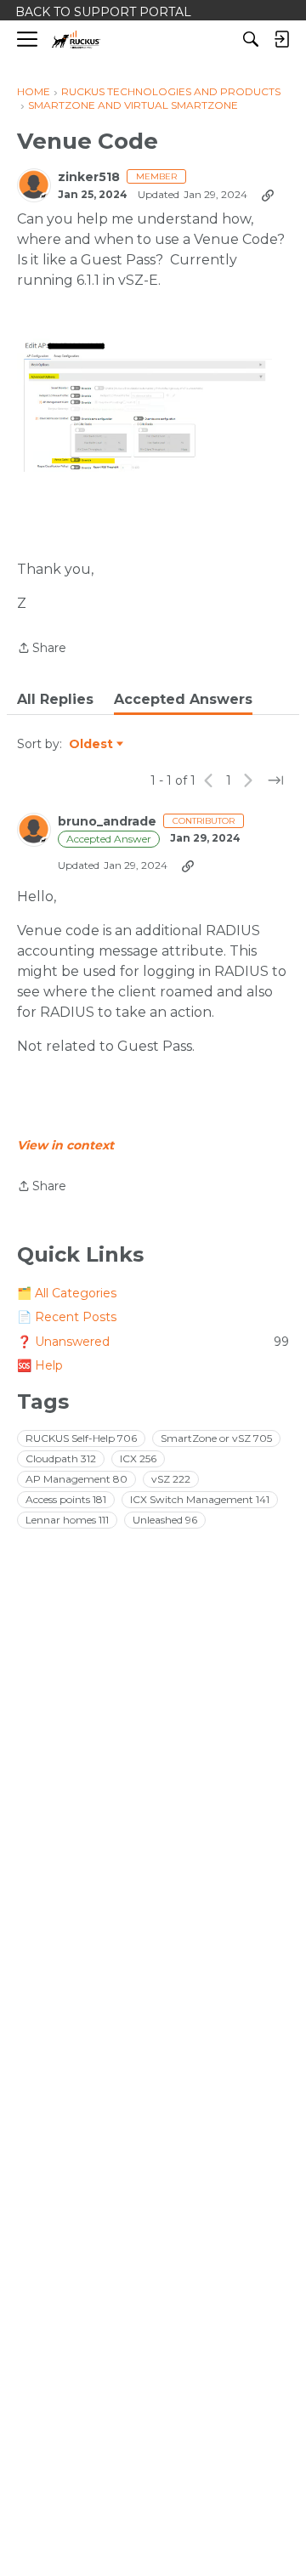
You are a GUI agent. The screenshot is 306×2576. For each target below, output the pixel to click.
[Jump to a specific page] (275, 780)
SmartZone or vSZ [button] (216, 1438)
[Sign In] (281, 39)
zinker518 (89, 177)
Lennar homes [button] (67, 1520)
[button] (144, 405)
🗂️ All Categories (67, 1293)
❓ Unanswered (153, 1342)
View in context (65, 1145)
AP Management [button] (76, 1479)
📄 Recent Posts (67, 1317)
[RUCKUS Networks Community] (76, 40)
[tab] (55, 700)
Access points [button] (66, 1499)
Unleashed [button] (165, 1520)
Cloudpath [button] (61, 1458)
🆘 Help (40, 1365)
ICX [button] (138, 1458)
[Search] (251, 39)
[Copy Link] (268, 195)
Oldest (92, 745)
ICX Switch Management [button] (200, 1499)
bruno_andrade (107, 822)
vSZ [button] (171, 1479)
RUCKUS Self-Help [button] (81, 1438)
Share (42, 649)
